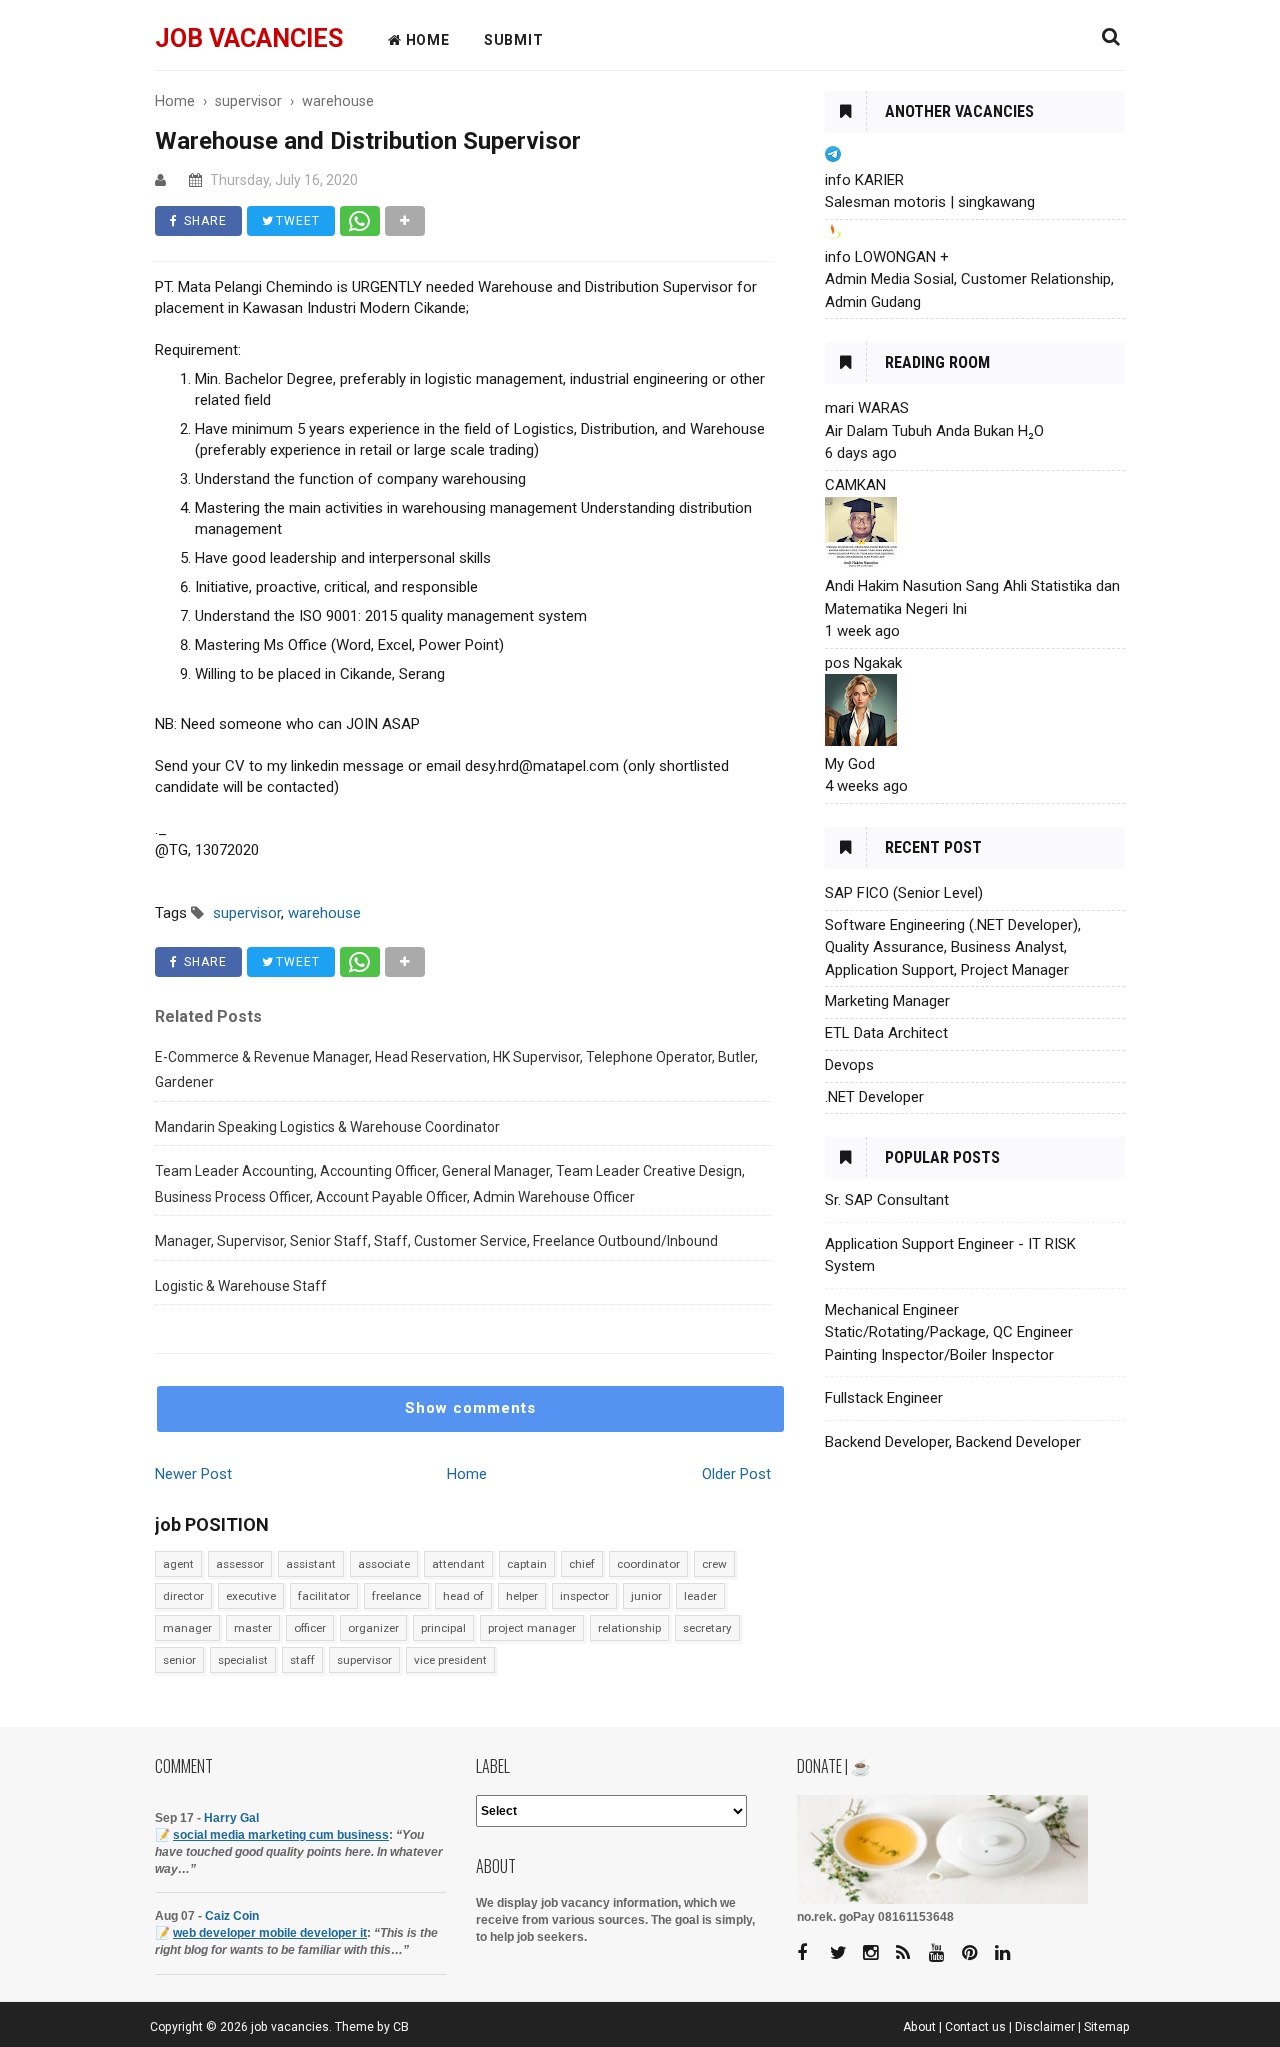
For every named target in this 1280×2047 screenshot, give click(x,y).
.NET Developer (874, 1097)
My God (850, 764)
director (183, 1596)
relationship (629, 1628)
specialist (243, 1660)
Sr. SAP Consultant (887, 1200)
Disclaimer (1045, 2027)
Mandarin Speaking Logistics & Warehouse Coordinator (327, 1127)
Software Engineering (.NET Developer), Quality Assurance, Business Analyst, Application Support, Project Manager (953, 947)
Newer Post (193, 1474)
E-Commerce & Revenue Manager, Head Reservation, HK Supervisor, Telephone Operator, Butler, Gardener (456, 1070)
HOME (426, 40)
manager (187, 1628)
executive (251, 1596)
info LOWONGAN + (887, 257)
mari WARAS (867, 408)
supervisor (364, 1660)
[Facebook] (812, 1953)
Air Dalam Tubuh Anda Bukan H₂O (934, 431)
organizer (373, 1628)
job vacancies (249, 38)
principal (443, 1628)
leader (700, 1596)
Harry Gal (231, 1818)
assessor (240, 1564)
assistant (311, 1564)
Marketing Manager (887, 1001)
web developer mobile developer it (270, 1933)
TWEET (296, 221)
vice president (450, 1660)
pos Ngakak (863, 663)
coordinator (648, 1564)
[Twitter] (845, 1953)
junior (646, 1596)
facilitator (324, 1596)
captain (527, 1564)
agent (178, 1564)
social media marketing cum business (281, 1835)
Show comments (470, 1408)
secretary (707, 1628)
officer (310, 1628)
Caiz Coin (232, 1916)
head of (463, 1596)
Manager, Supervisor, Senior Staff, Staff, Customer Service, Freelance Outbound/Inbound (436, 1241)
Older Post (736, 1474)
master (253, 1628)
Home (467, 1474)
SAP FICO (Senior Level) (904, 893)
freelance (396, 1596)
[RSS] (911, 1953)
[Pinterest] (977, 1953)
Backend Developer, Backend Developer (953, 1442)
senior (179, 1660)
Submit (514, 40)
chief (582, 1564)
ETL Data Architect (886, 1033)
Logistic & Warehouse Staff (241, 1286)
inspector (584, 1596)
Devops (849, 1065)
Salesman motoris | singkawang (930, 202)
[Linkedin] (1010, 1953)
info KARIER (864, 180)
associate (384, 1564)
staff (302, 1660)
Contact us (975, 2027)
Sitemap (1107, 2027)
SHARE (203, 221)
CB (401, 2027)
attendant (458, 1564)
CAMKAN (855, 485)
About (919, 2027)
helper (522, 1596)
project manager (532, 1628)
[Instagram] (878, 1953)
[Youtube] (944, 1953)
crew (714, 1564)
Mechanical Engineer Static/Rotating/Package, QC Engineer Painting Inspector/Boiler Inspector (949, 1332)
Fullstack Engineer (884, 1398)
